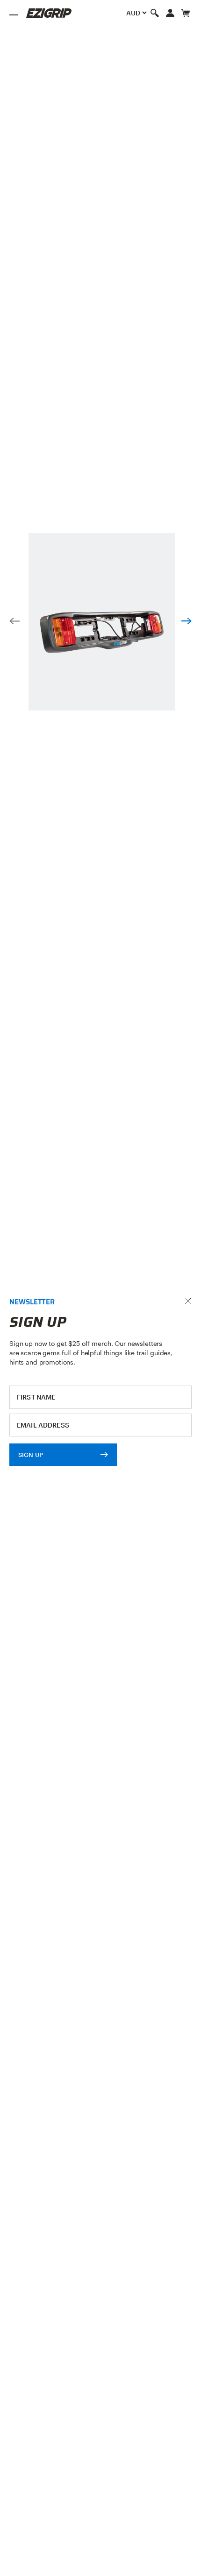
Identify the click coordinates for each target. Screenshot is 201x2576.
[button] (14, 622)
